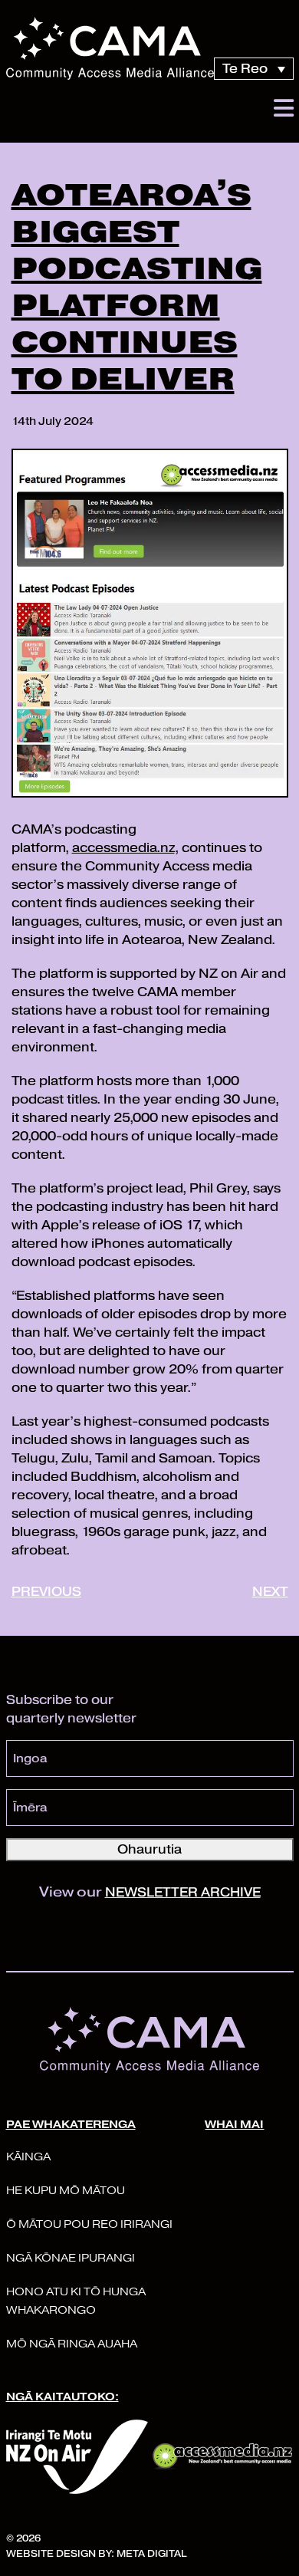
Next (270, 1592)
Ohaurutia (149, 1849)
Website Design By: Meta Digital (96, 2553)
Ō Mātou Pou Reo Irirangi (89, 2224)
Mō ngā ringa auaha (72, 2344)
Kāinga (28, 2157)
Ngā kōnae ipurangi (71, 2258)
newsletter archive (183, 1892)
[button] (284, 109)
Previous (46, 1592)
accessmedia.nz (123, 848)
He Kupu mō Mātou (66, 2191)
